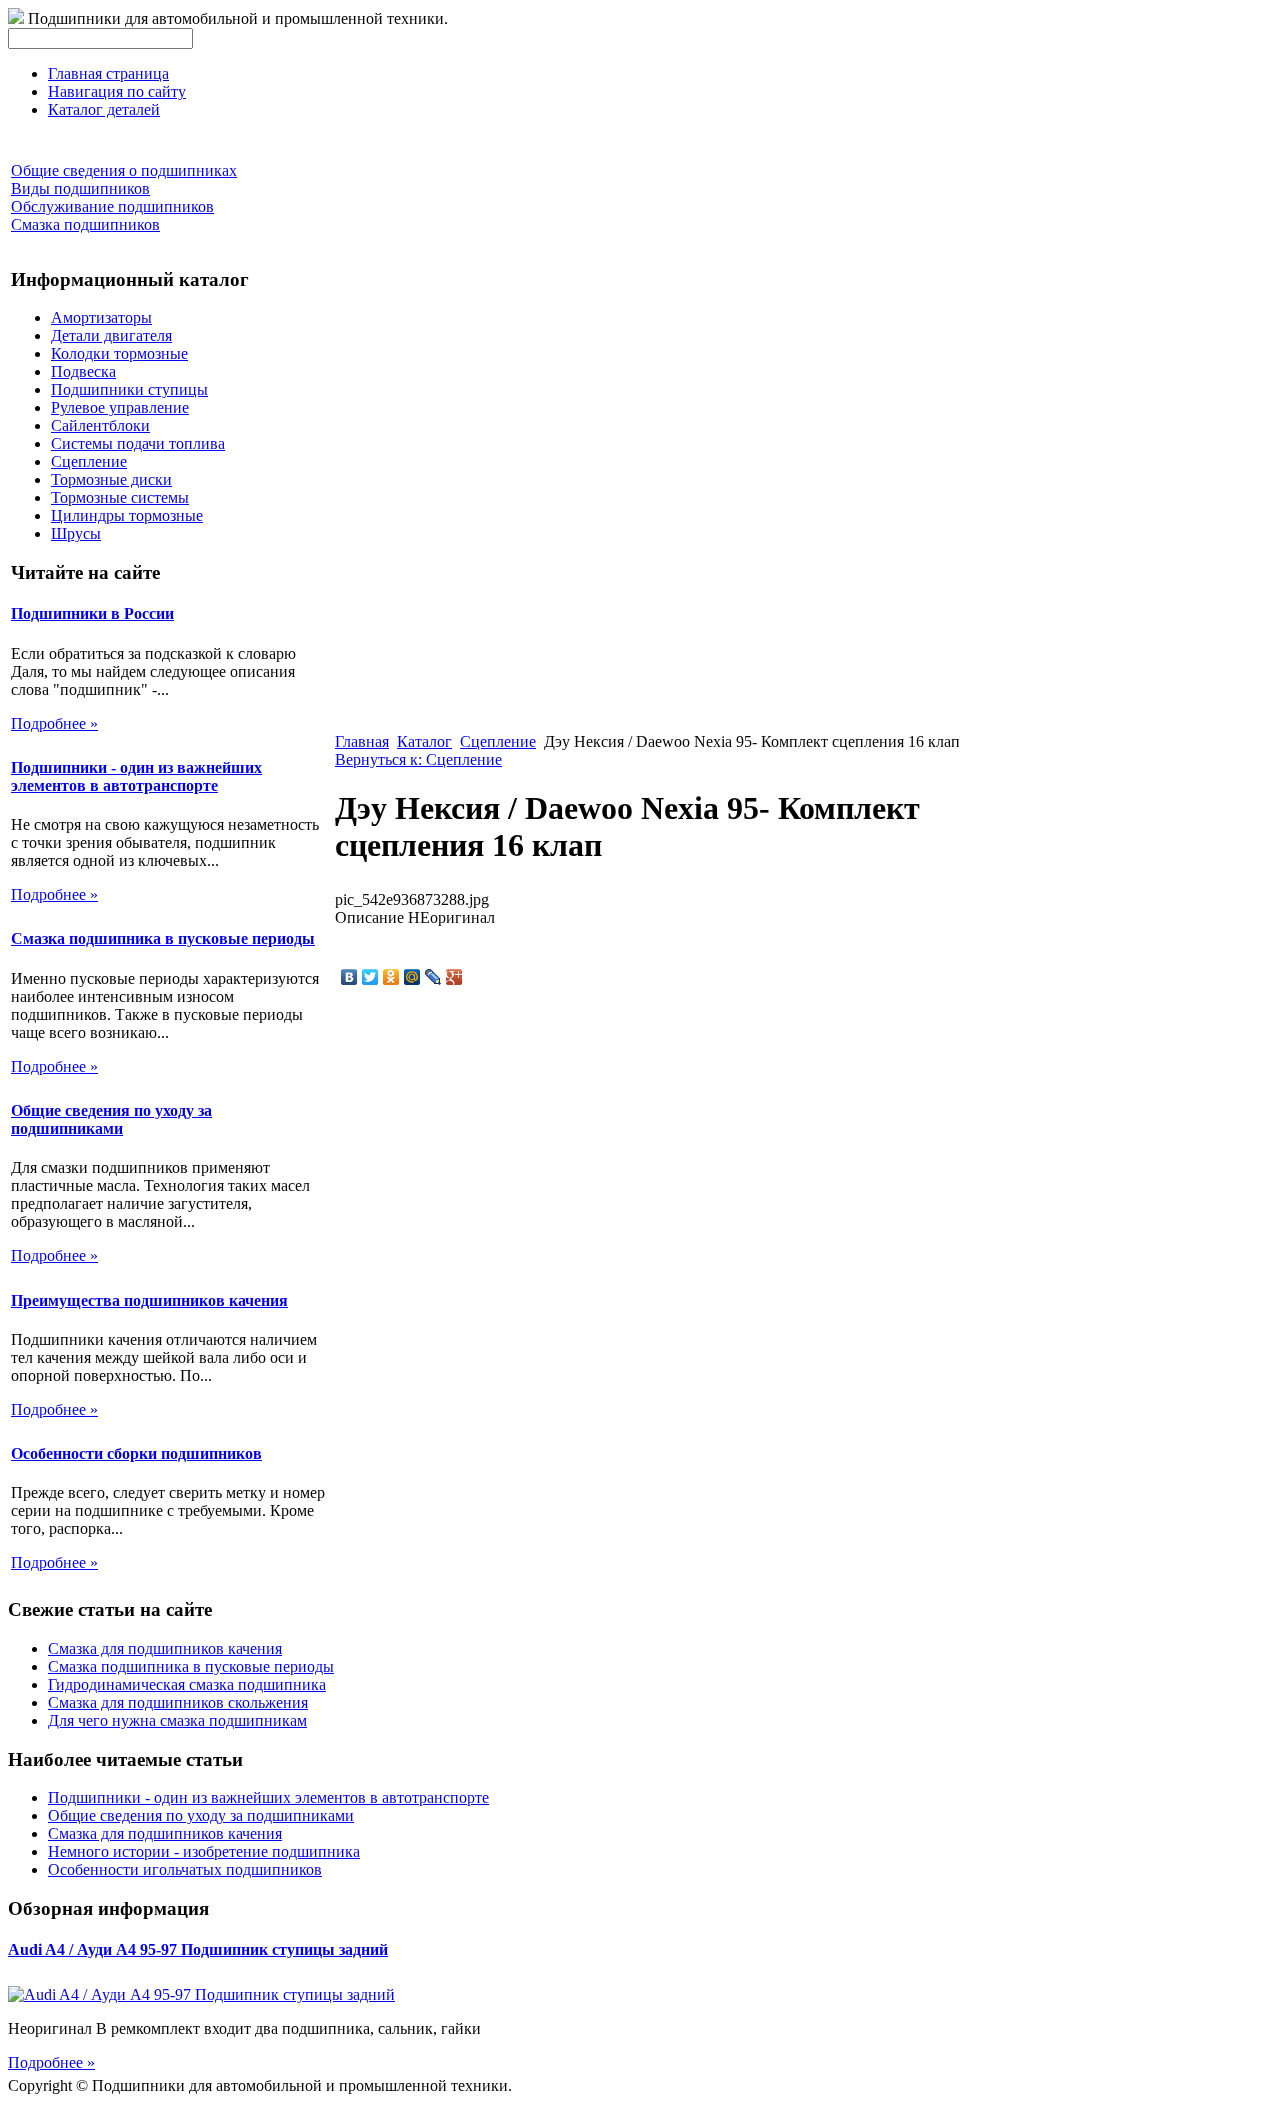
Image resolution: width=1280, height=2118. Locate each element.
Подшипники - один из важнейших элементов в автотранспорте (136, 776)
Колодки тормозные (119, 353)
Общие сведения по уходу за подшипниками (111, 1119)
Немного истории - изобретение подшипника (204, 1851)
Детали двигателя (111, 335)
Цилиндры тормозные (127, 515)
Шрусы (76, 533)
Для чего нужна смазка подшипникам (177, 1720)
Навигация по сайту (117, 91)
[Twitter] (370, 977)
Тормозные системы (120, 497)
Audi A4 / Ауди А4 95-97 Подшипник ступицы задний (198, 1949)
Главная (362, 741)
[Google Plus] (454, 977)
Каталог (424, 741)
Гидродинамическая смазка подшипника (187, 1684)
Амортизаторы (101, 317)
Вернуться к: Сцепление (418, 759)
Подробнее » (54, 723)
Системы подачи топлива (138, 443)
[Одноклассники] (391, 977)
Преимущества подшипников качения (149, 1300)
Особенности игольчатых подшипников (185, 1869)
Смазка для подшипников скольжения (178, 1702)
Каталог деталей (104, 109)
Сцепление (89, 461)
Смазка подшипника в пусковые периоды (163, 938)
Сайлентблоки (100, 425)
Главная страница (108, 73)
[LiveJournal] (433, 977)
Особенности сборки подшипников (136, 1453)
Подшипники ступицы (129, 389)
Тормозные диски (111, 479)
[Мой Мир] (412, 977)
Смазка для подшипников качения (165, 1648)
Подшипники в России (92, 613)
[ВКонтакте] (349, 977)
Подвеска (83, 371)
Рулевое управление (120, 407)
